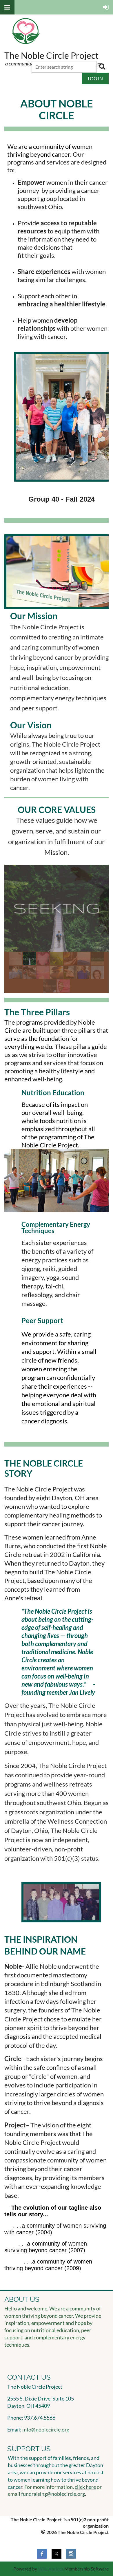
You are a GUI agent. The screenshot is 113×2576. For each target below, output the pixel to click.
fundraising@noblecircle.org (53, 2494)
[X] (57, 2554)
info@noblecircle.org (46, 2429)
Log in (95, 78)
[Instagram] (71, 2554)
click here (85, 2487)
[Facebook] (42, 2554)
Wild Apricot (51, 2569)
